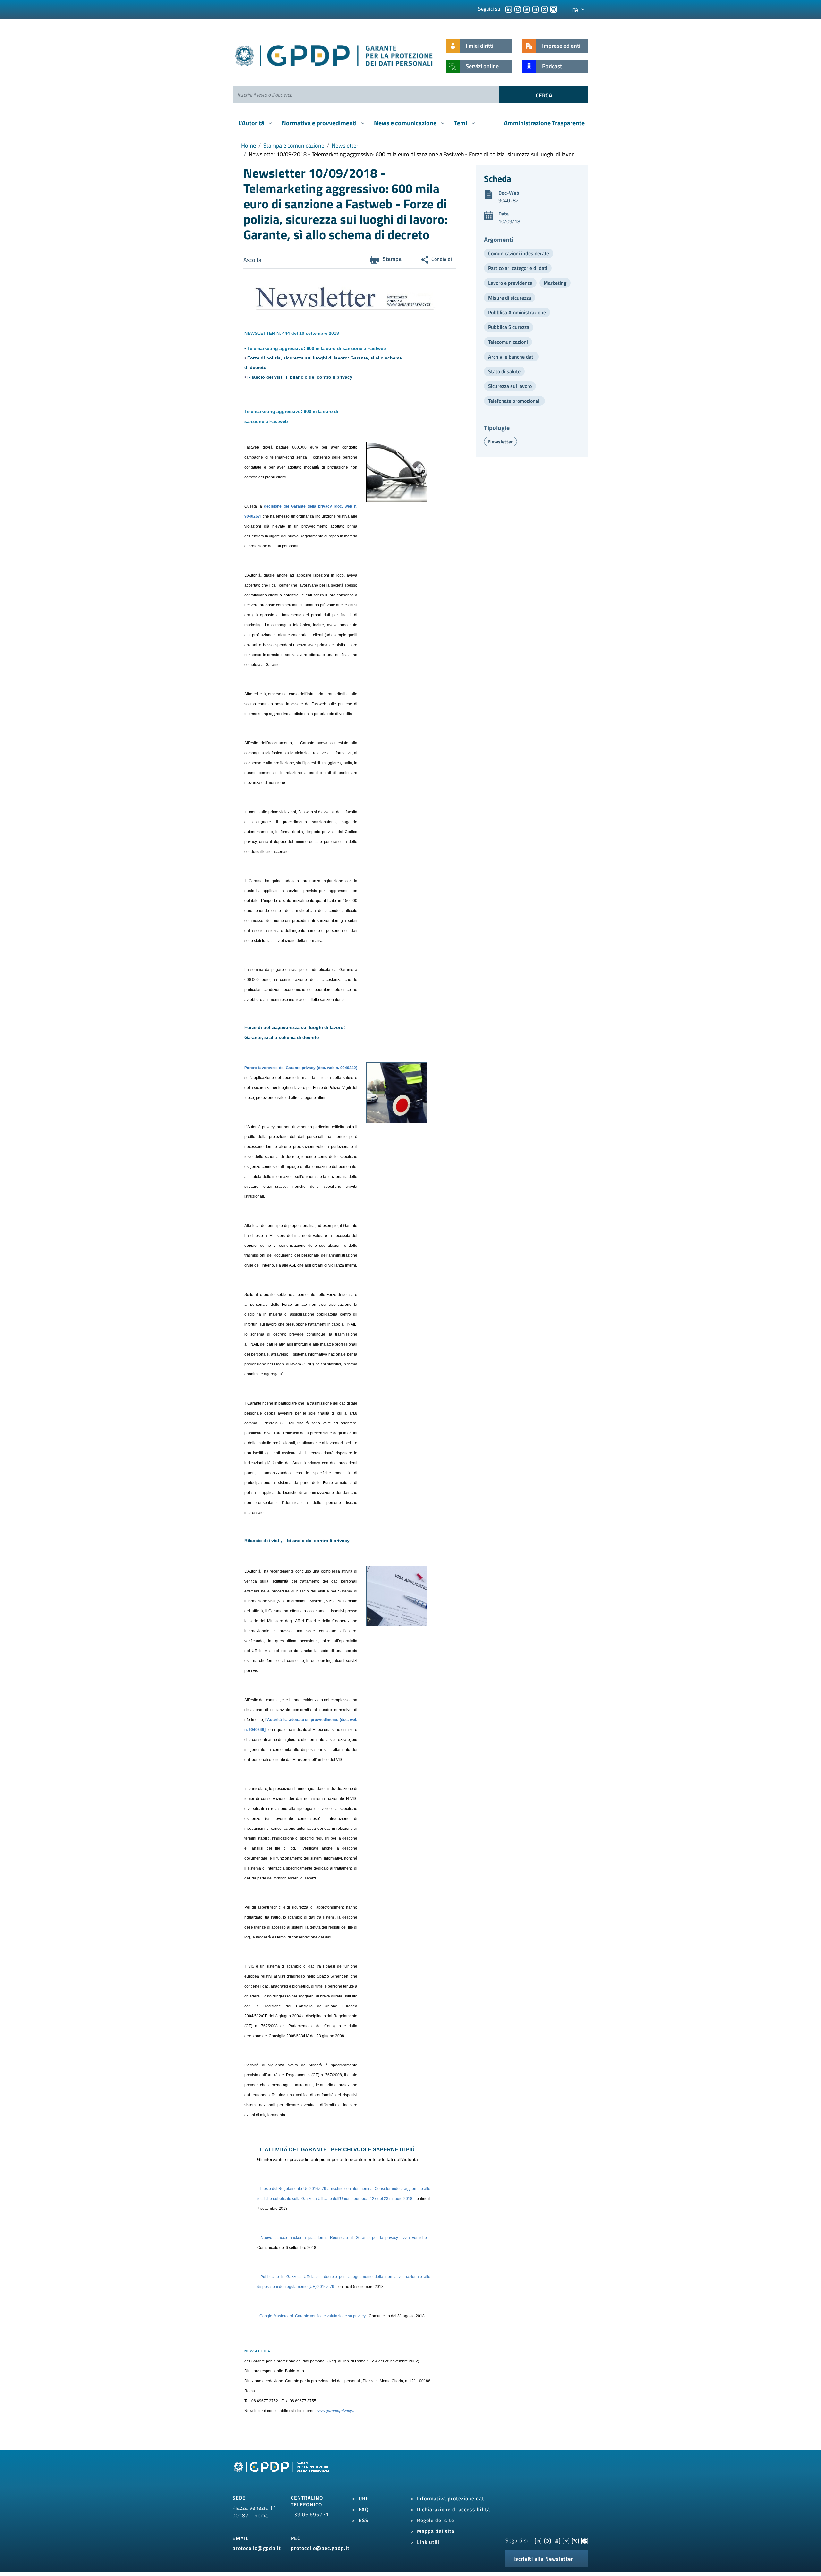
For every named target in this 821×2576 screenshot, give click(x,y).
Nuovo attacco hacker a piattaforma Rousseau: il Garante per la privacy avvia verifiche (344, 2238)
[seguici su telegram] (536, 9)
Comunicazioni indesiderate (519, 253)
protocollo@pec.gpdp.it (320, 2548)
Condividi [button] (442, 259)
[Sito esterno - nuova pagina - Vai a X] (575, 2540)
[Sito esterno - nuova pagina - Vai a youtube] (557, 2540)
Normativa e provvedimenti (320, 123)
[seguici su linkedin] (509, 9)
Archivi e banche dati (511, 357)
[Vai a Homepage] (282, 2474)
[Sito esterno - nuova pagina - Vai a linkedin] (538, 2540)
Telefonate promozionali (514, 401)
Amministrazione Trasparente (544, 123)
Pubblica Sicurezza (509, 327)
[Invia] (544, 95)
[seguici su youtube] (527, 9)
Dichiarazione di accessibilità (453, 2509)
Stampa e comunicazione (294, 145)
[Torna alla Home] (334, 54)
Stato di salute (504, 371)
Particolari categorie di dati (518, 268)
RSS (364, 2520)
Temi (461, 123)
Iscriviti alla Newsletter (543, 2559)
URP (364, 2498)
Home (249, 145)
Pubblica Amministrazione (517, 312)
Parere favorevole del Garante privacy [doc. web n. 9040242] (301, 1068)
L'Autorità (252, 123)
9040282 (508, 200)
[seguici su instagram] (518, 9)
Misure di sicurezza (510, 298)
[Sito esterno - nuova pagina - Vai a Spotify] (585, 2540)
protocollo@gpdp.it (257, 2548)
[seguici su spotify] (554, 9)
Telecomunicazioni (508, 342)
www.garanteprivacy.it (335, 2411)
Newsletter (345, 145)
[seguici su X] (545, 9)
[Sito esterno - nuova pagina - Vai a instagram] (547, 2540)
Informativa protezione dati (451, 2498)
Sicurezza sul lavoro (510, 386)
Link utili (428, 2542)
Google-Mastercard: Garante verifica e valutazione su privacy (313, 2316)
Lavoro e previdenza (510, 283)
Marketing (555, 283)
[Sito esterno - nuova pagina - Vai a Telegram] (566, 2540)
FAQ (364, 2509)
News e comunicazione (406, 123)
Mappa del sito (436, 2531)
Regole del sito (436, 2520)
